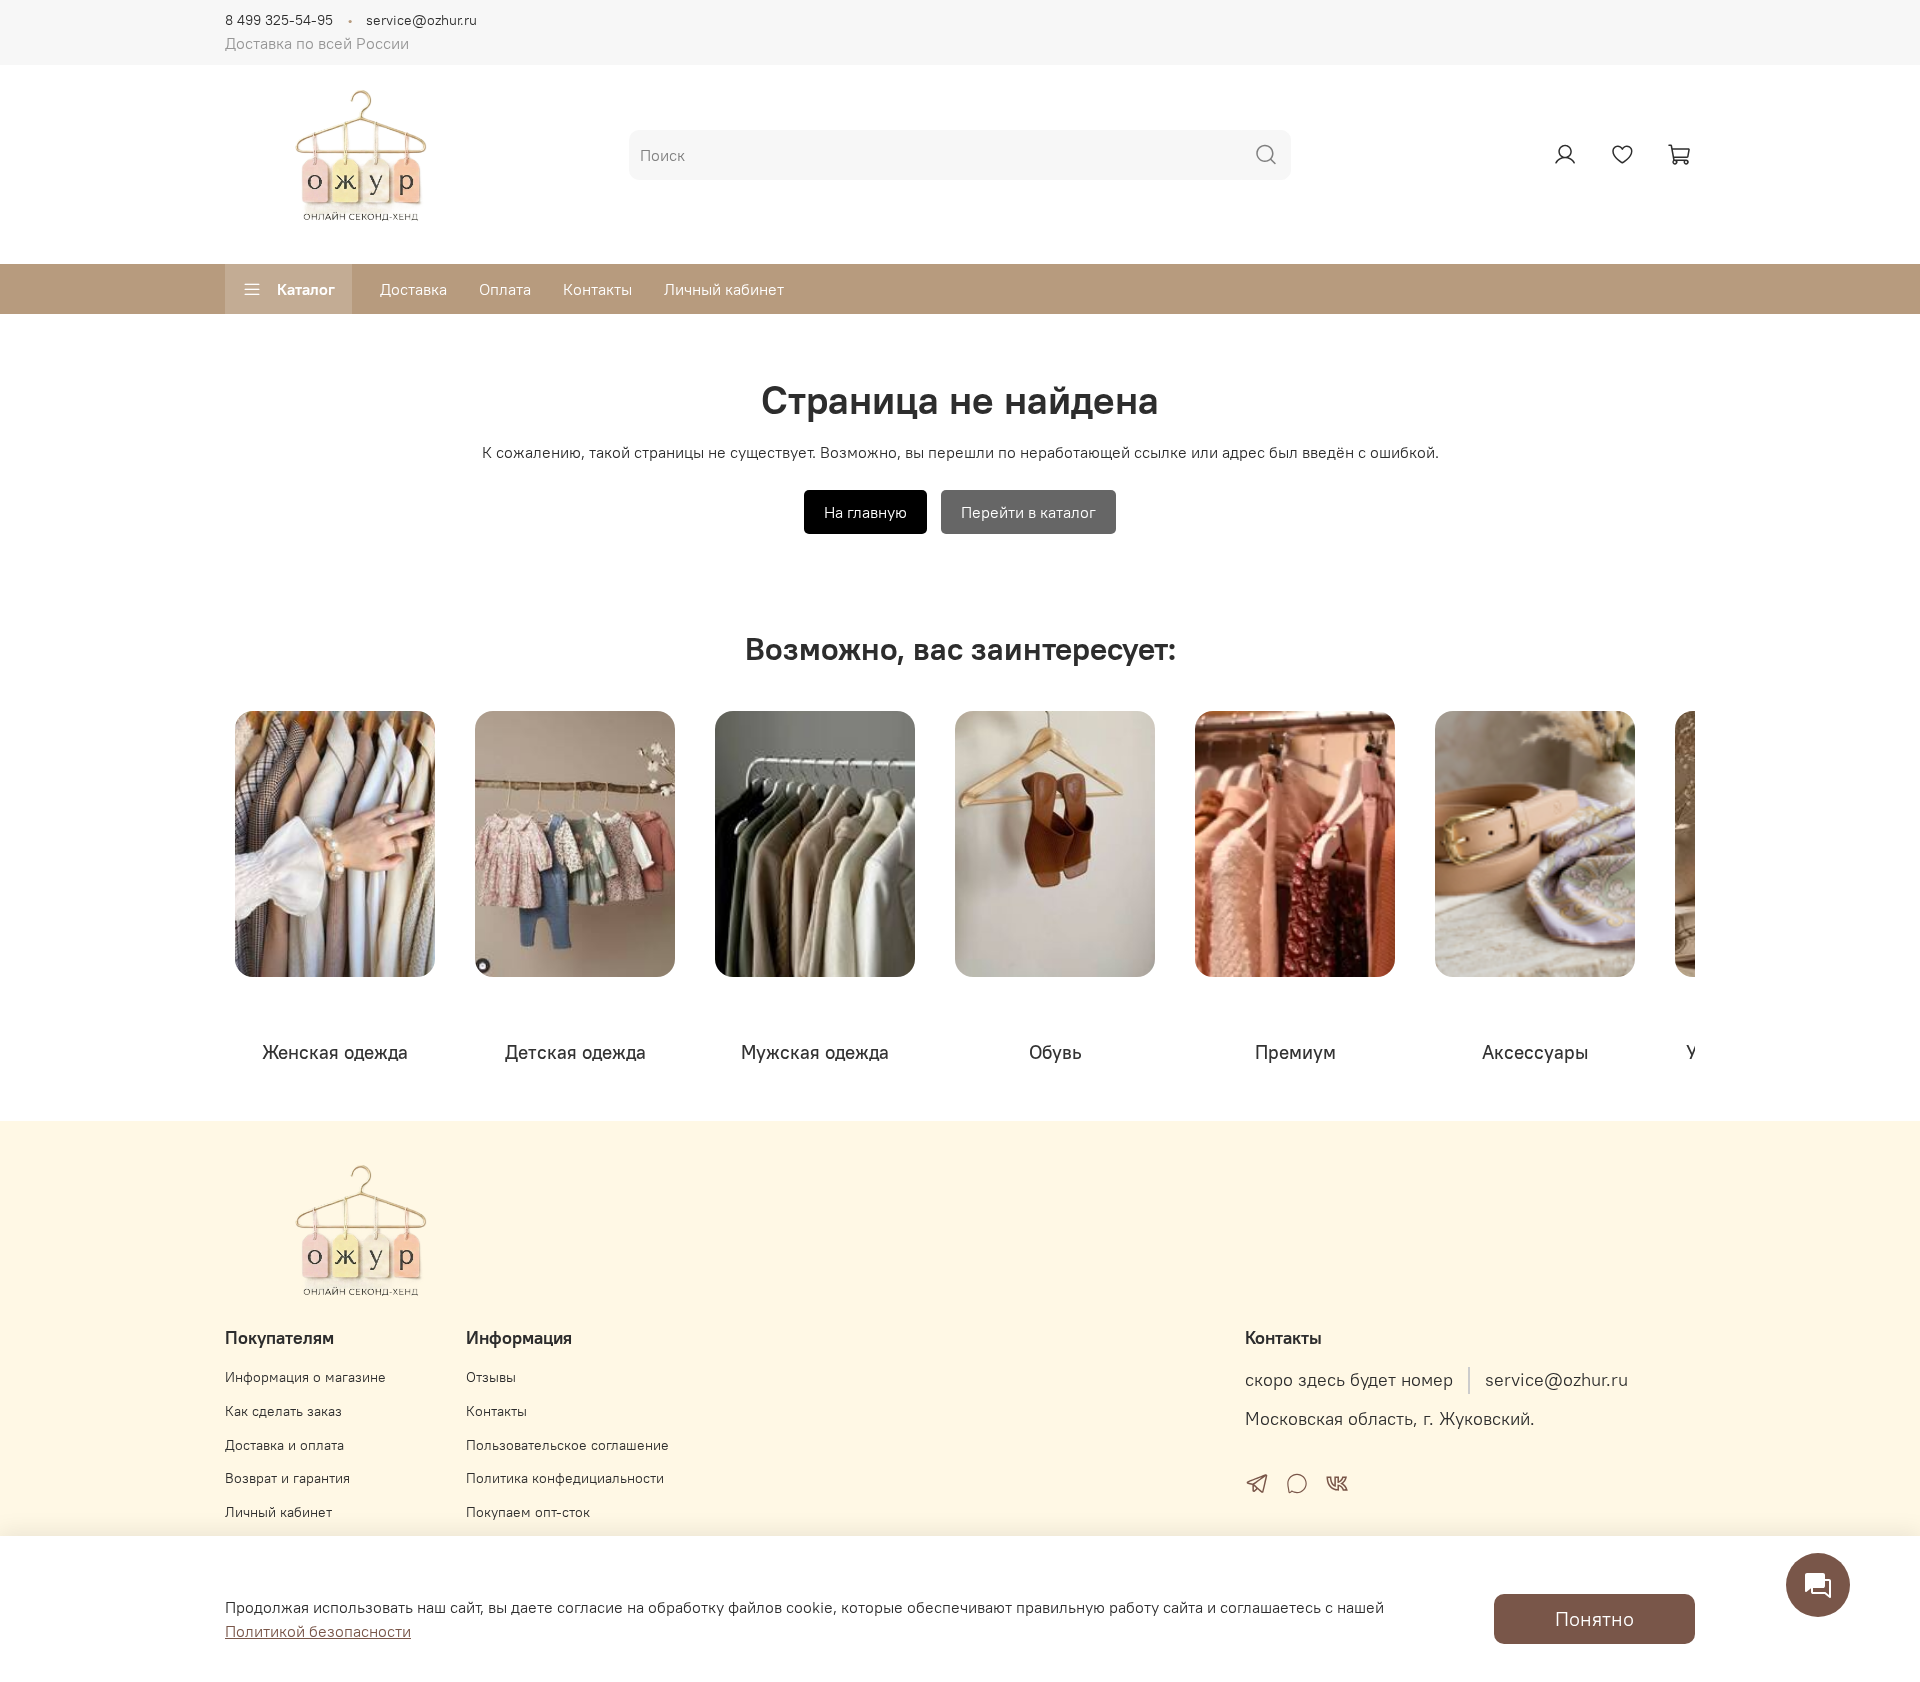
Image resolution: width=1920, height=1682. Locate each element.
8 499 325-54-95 (279, 20)
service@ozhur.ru (421, 20)
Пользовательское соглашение (567, 1445)
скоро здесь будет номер (1349, 1380)
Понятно (1594, 1618)
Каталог (306, 289)
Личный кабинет (724, 289)
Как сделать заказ (283, 1411)
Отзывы (491, 1377)
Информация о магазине (305, 1377)
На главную (865, 512)
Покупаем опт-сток (528, 1512)
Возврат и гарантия (287, 1478)
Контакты (597, 289)
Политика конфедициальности (565, 1478)
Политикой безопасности (318, 1631)
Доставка (413, 289)
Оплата (505, 289)
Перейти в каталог (1028, 512)
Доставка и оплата (284, 1445)
